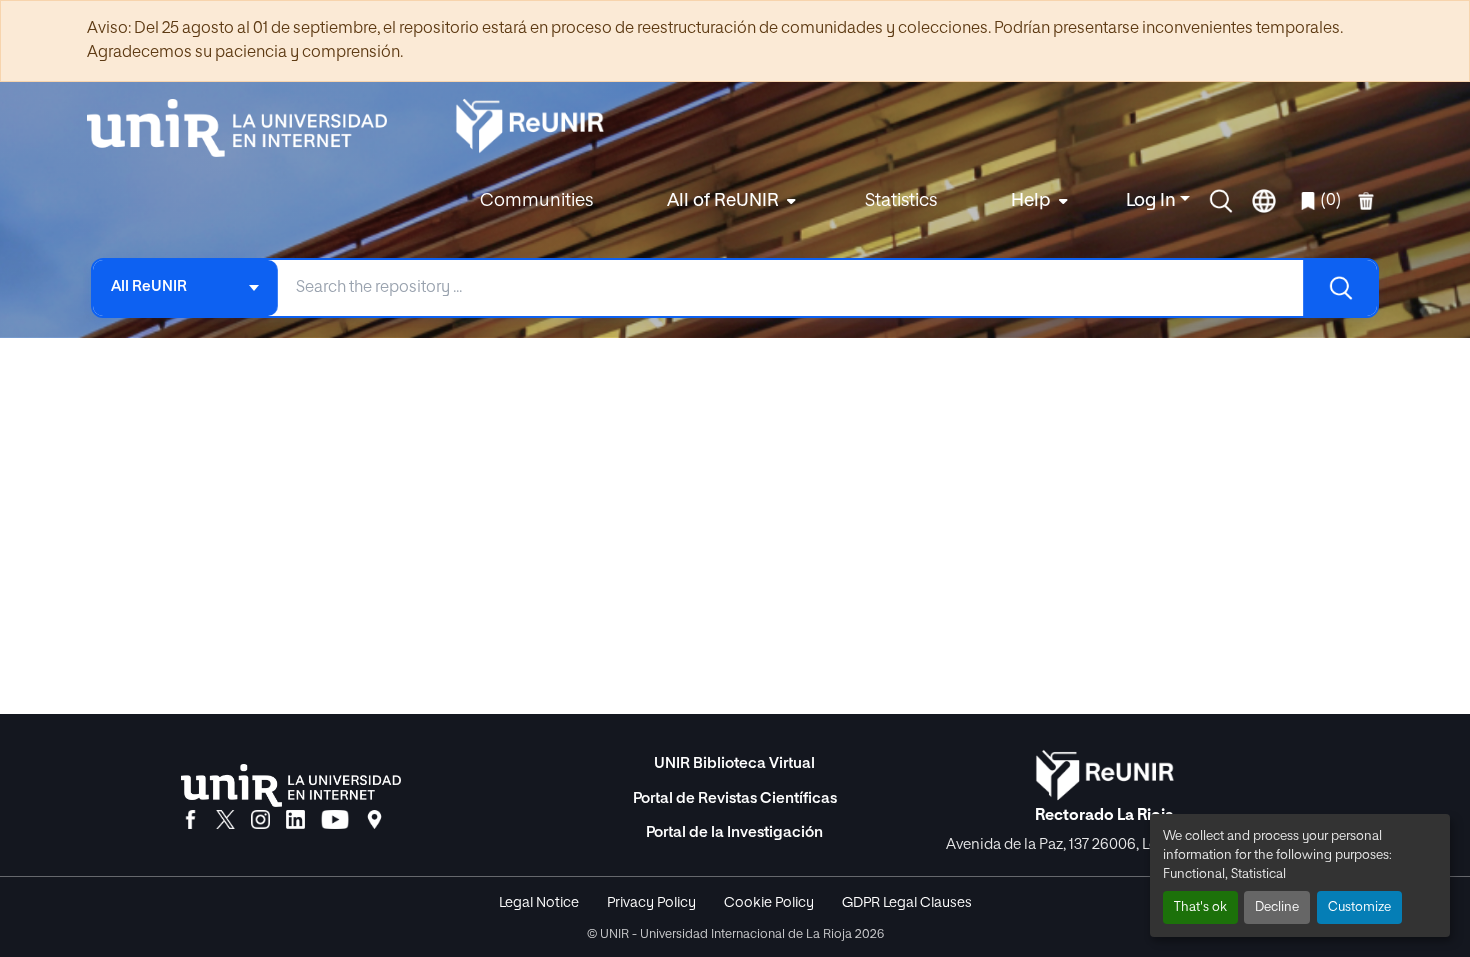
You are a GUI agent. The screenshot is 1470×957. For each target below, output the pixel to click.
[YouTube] (335, 821)
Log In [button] (1153, 201)
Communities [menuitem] (536, 201)
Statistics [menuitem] (901, 201)
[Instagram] (260, 821)
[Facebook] (190, 821)
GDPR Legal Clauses (907, 903)
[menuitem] (729, 201)
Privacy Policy (651, 903)
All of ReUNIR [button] (723, 201)
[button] (1221, 201)
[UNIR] (291, 785)
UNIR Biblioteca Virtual (734, 763)
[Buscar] (1340, 288)
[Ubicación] (374, 821)
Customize (1359, 907)
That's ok (1200, 907)
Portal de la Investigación (734, 832)
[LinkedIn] (295, 821)
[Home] (247, 128)
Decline (1277, 907)
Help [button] (1031, 201)
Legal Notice (539, 903)
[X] (225, 821)
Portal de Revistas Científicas (735, 798)
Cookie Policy (769, 903)
